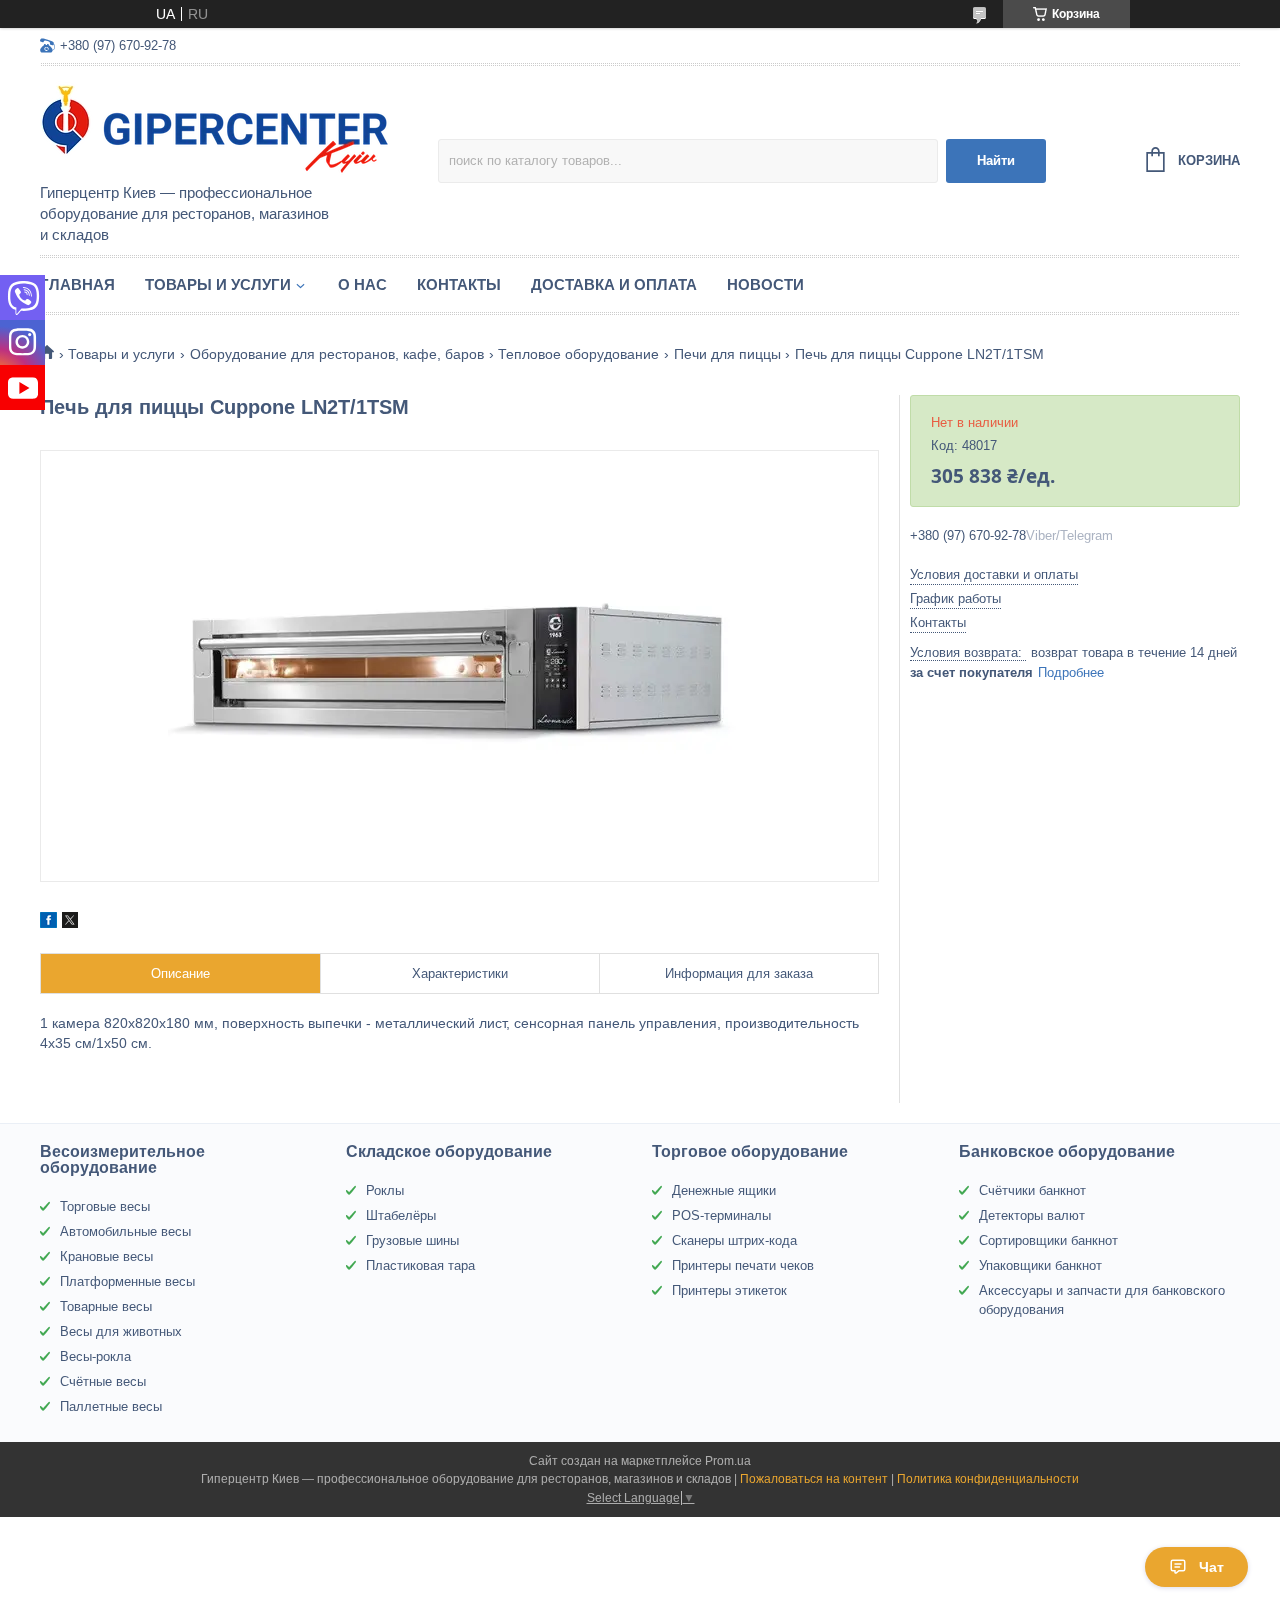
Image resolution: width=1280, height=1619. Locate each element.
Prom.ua (728, 1461)
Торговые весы (105, 1206)
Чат (1211, 1567)
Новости (765, 284)
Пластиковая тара (420, 1265)
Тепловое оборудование (578, 354)
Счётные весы (103, 1381)
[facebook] (48, 923)
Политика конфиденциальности (988, 1479)
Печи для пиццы (727, 354)
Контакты (459, 284)
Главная (77, 284)
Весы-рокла (95, 1356)
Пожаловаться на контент (814, 1479)
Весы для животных (121, 1331)
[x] (70, 923)
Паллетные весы (111, 1406)
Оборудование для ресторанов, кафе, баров (337, 354)
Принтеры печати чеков (743, 1265)
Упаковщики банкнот (1040, 1265)
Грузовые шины (412, 1240)
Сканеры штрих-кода (734, 1240)
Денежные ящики (724, 1190)
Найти (996, 160)
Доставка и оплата (614, 284)
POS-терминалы (721, 1215)
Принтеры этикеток (729, 1290)
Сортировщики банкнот (1048, 1240)
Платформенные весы (127, 1281)
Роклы (385, 1190)
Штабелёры (401, 1215)
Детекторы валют (1032, 1215)
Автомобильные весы (125, 1231)
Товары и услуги (218, 284)
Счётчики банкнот (1032, 1190)
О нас (362, 284)
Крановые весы (106, 1256)
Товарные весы (106, 1306)
